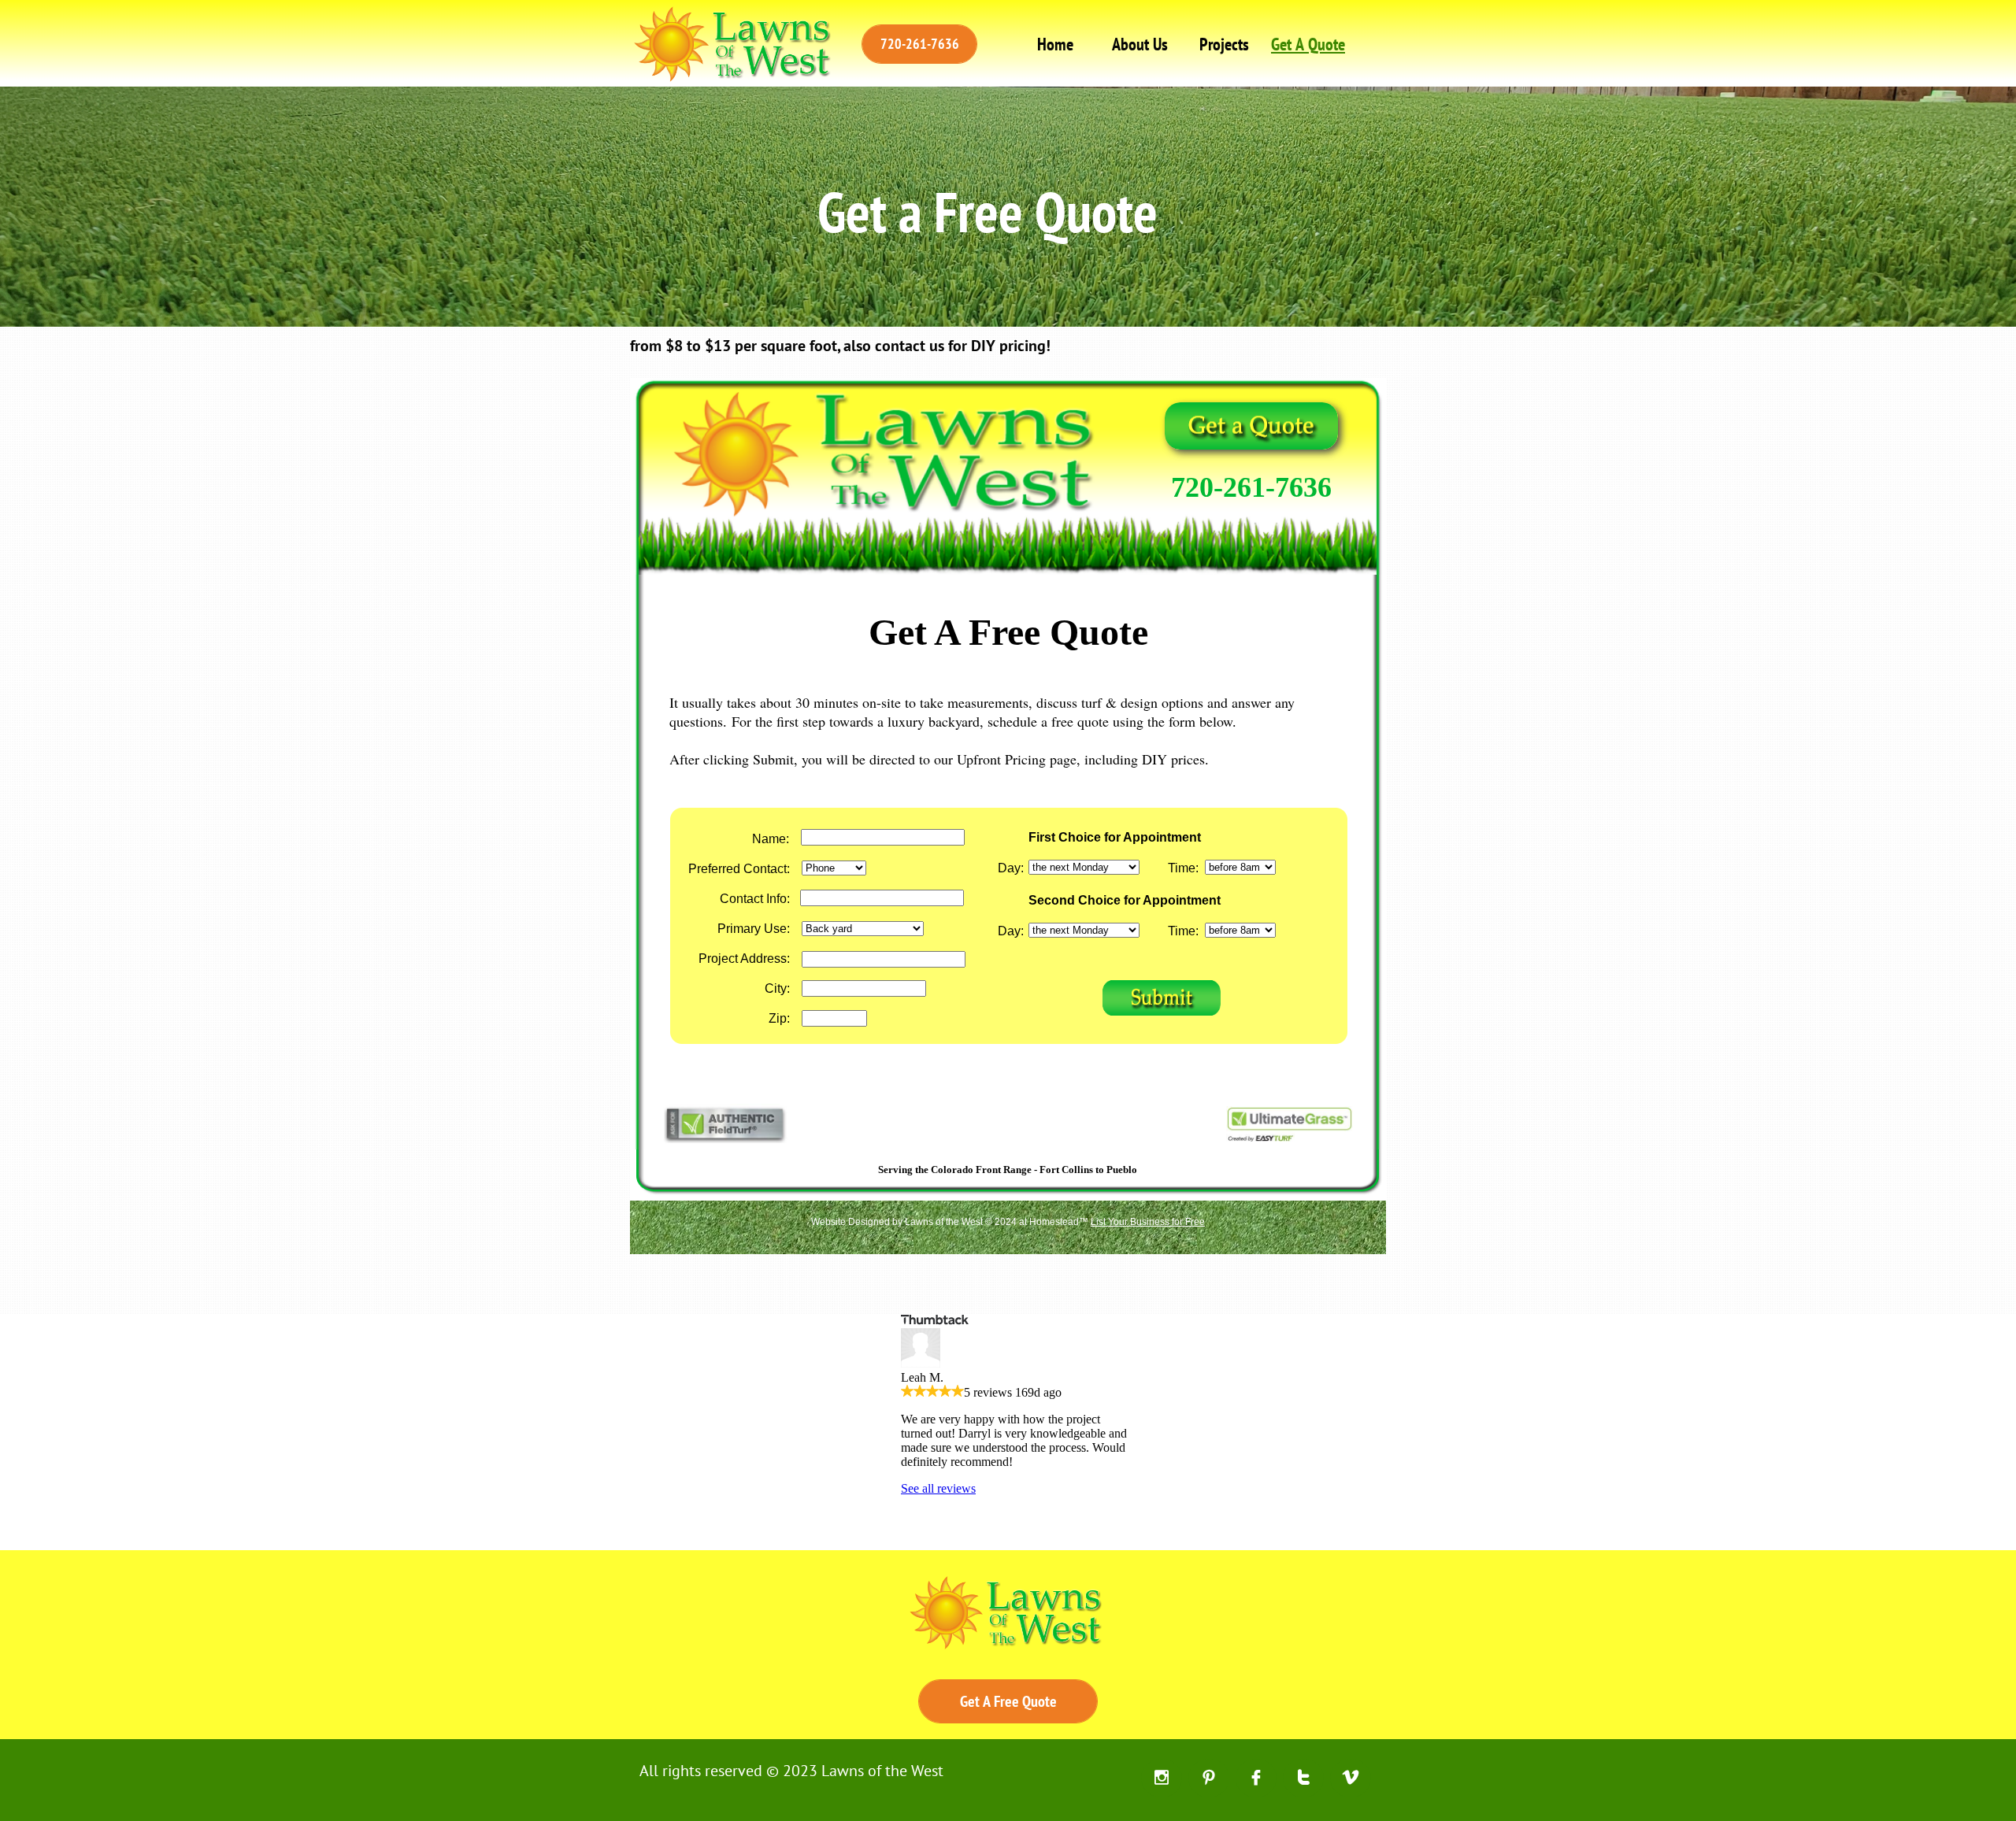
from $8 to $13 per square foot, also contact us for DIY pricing (838, 346)
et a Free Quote (1002, 211)
